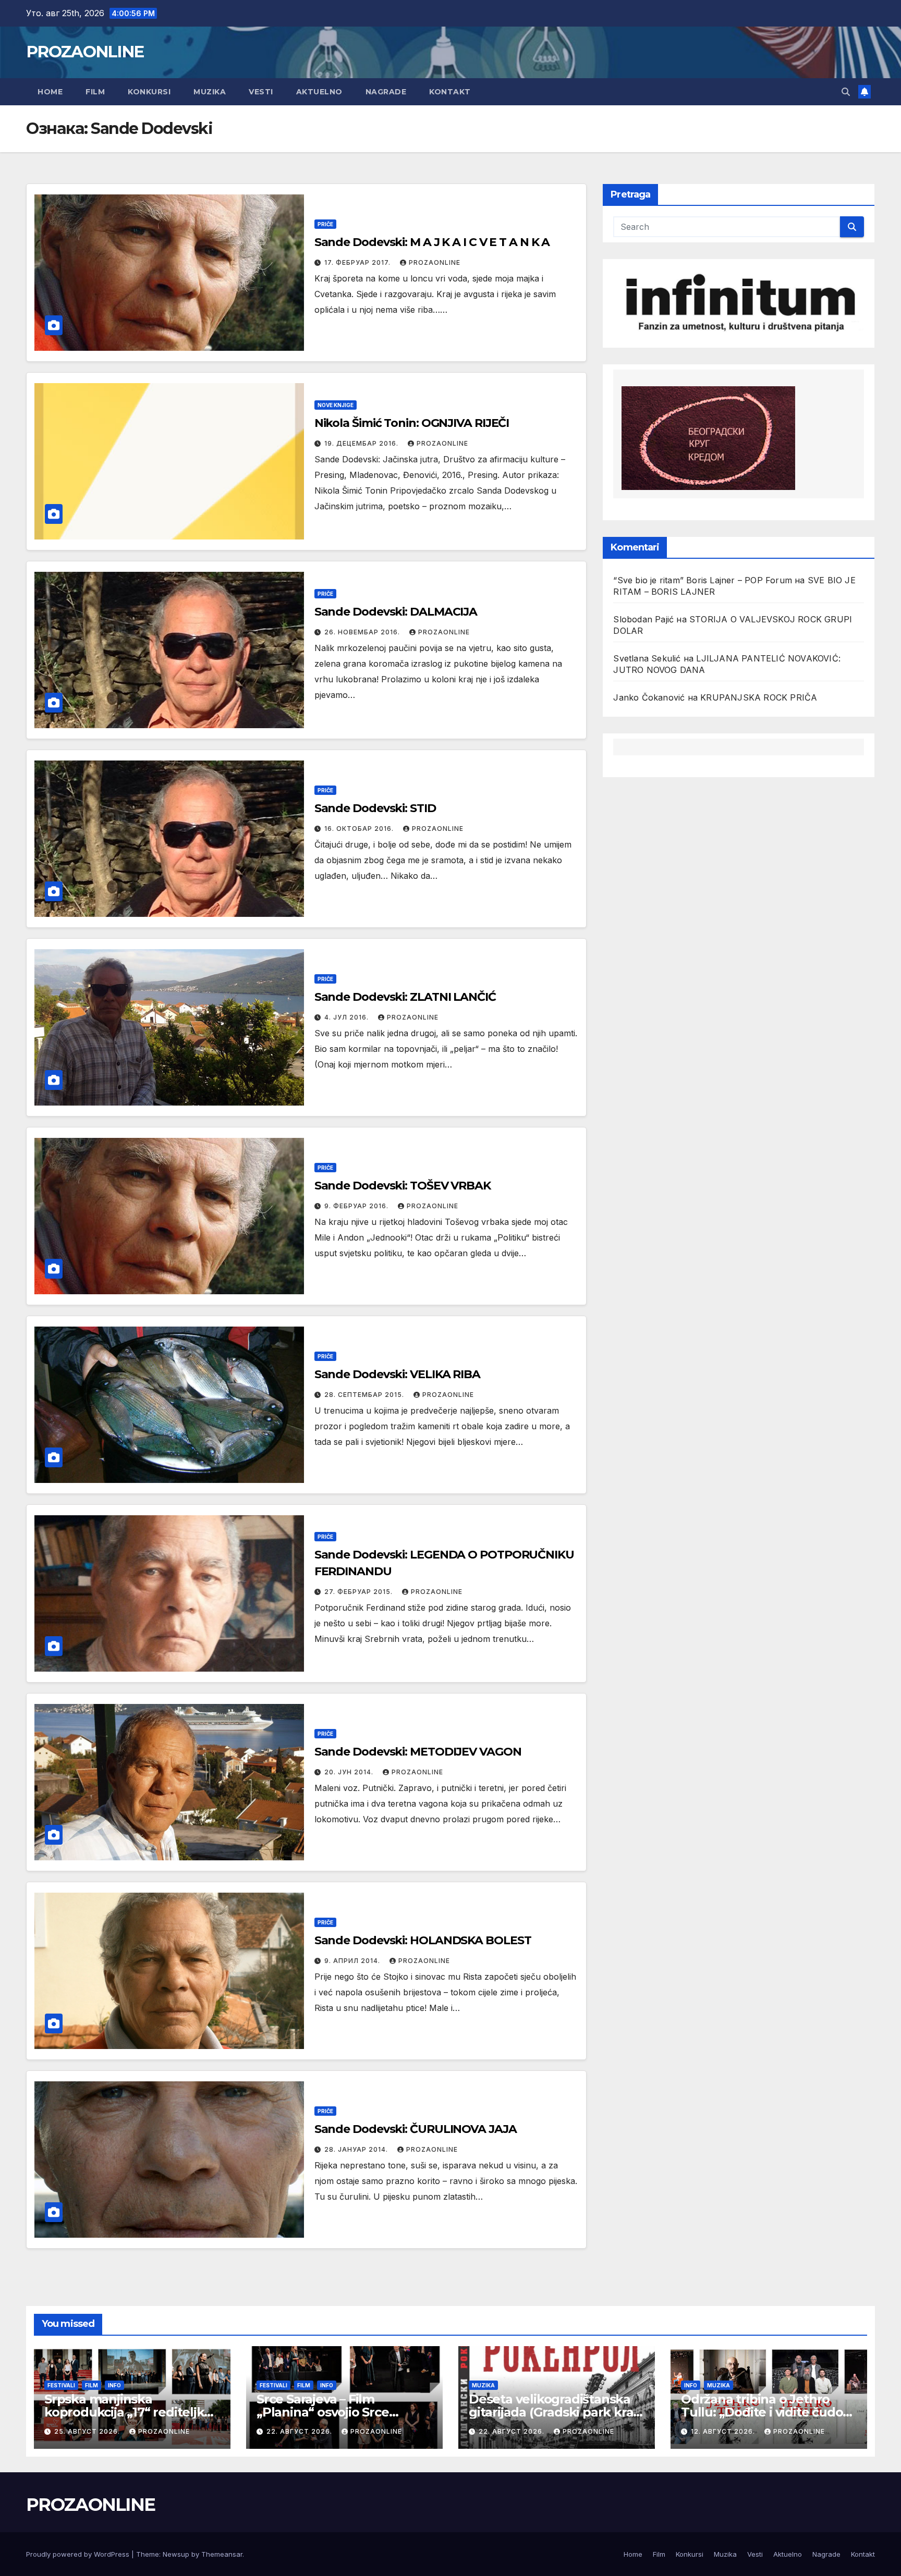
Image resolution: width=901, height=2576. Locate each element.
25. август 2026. (88, 2431)
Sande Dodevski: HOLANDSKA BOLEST (423, 1940)
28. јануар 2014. (357, 2149)
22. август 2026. (300, 2431)
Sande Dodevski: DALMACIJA (396, 612)
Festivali (61, 2385)
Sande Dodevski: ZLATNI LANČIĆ (405, 997)
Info (114, 2385)
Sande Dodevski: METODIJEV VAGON (418, 1752)
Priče (325, 224)
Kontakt (450, 92)
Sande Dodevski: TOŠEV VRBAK (403, 1186)
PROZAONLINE (85, 52)
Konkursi (149, 92)
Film (95, 92)
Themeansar (222, 2554)
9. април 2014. (353, 1961)
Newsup (176, 2554)
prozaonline (435, 262)
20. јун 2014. (350, 1772)
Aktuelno (319, 92)
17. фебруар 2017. (358, 262)
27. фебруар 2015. (360, 1592)
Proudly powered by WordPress (79, 2554)
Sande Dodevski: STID (375, 808)
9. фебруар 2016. (357, 1206)
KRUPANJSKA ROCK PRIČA (759, 697)
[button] (846, 92)
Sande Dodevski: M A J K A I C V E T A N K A (432, 242)
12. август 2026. (724, 2431)
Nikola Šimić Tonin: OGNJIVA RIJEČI (412, 423)
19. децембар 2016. (362, 443)
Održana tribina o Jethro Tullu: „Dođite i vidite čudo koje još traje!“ (762, 2412)
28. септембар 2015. (365, 1395)
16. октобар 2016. (360, 829)
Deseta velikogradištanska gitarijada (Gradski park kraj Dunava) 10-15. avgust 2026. (552, 2412)
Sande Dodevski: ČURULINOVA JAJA (416, 2129)
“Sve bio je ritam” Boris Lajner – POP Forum (703, 580)
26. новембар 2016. (363, 632)
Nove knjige (336, 405)
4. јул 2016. (348, 1017)
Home (50, 92)
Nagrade (386, 92)
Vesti (261, 92)
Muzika (210, 92)
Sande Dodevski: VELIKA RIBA (397, 1374)
